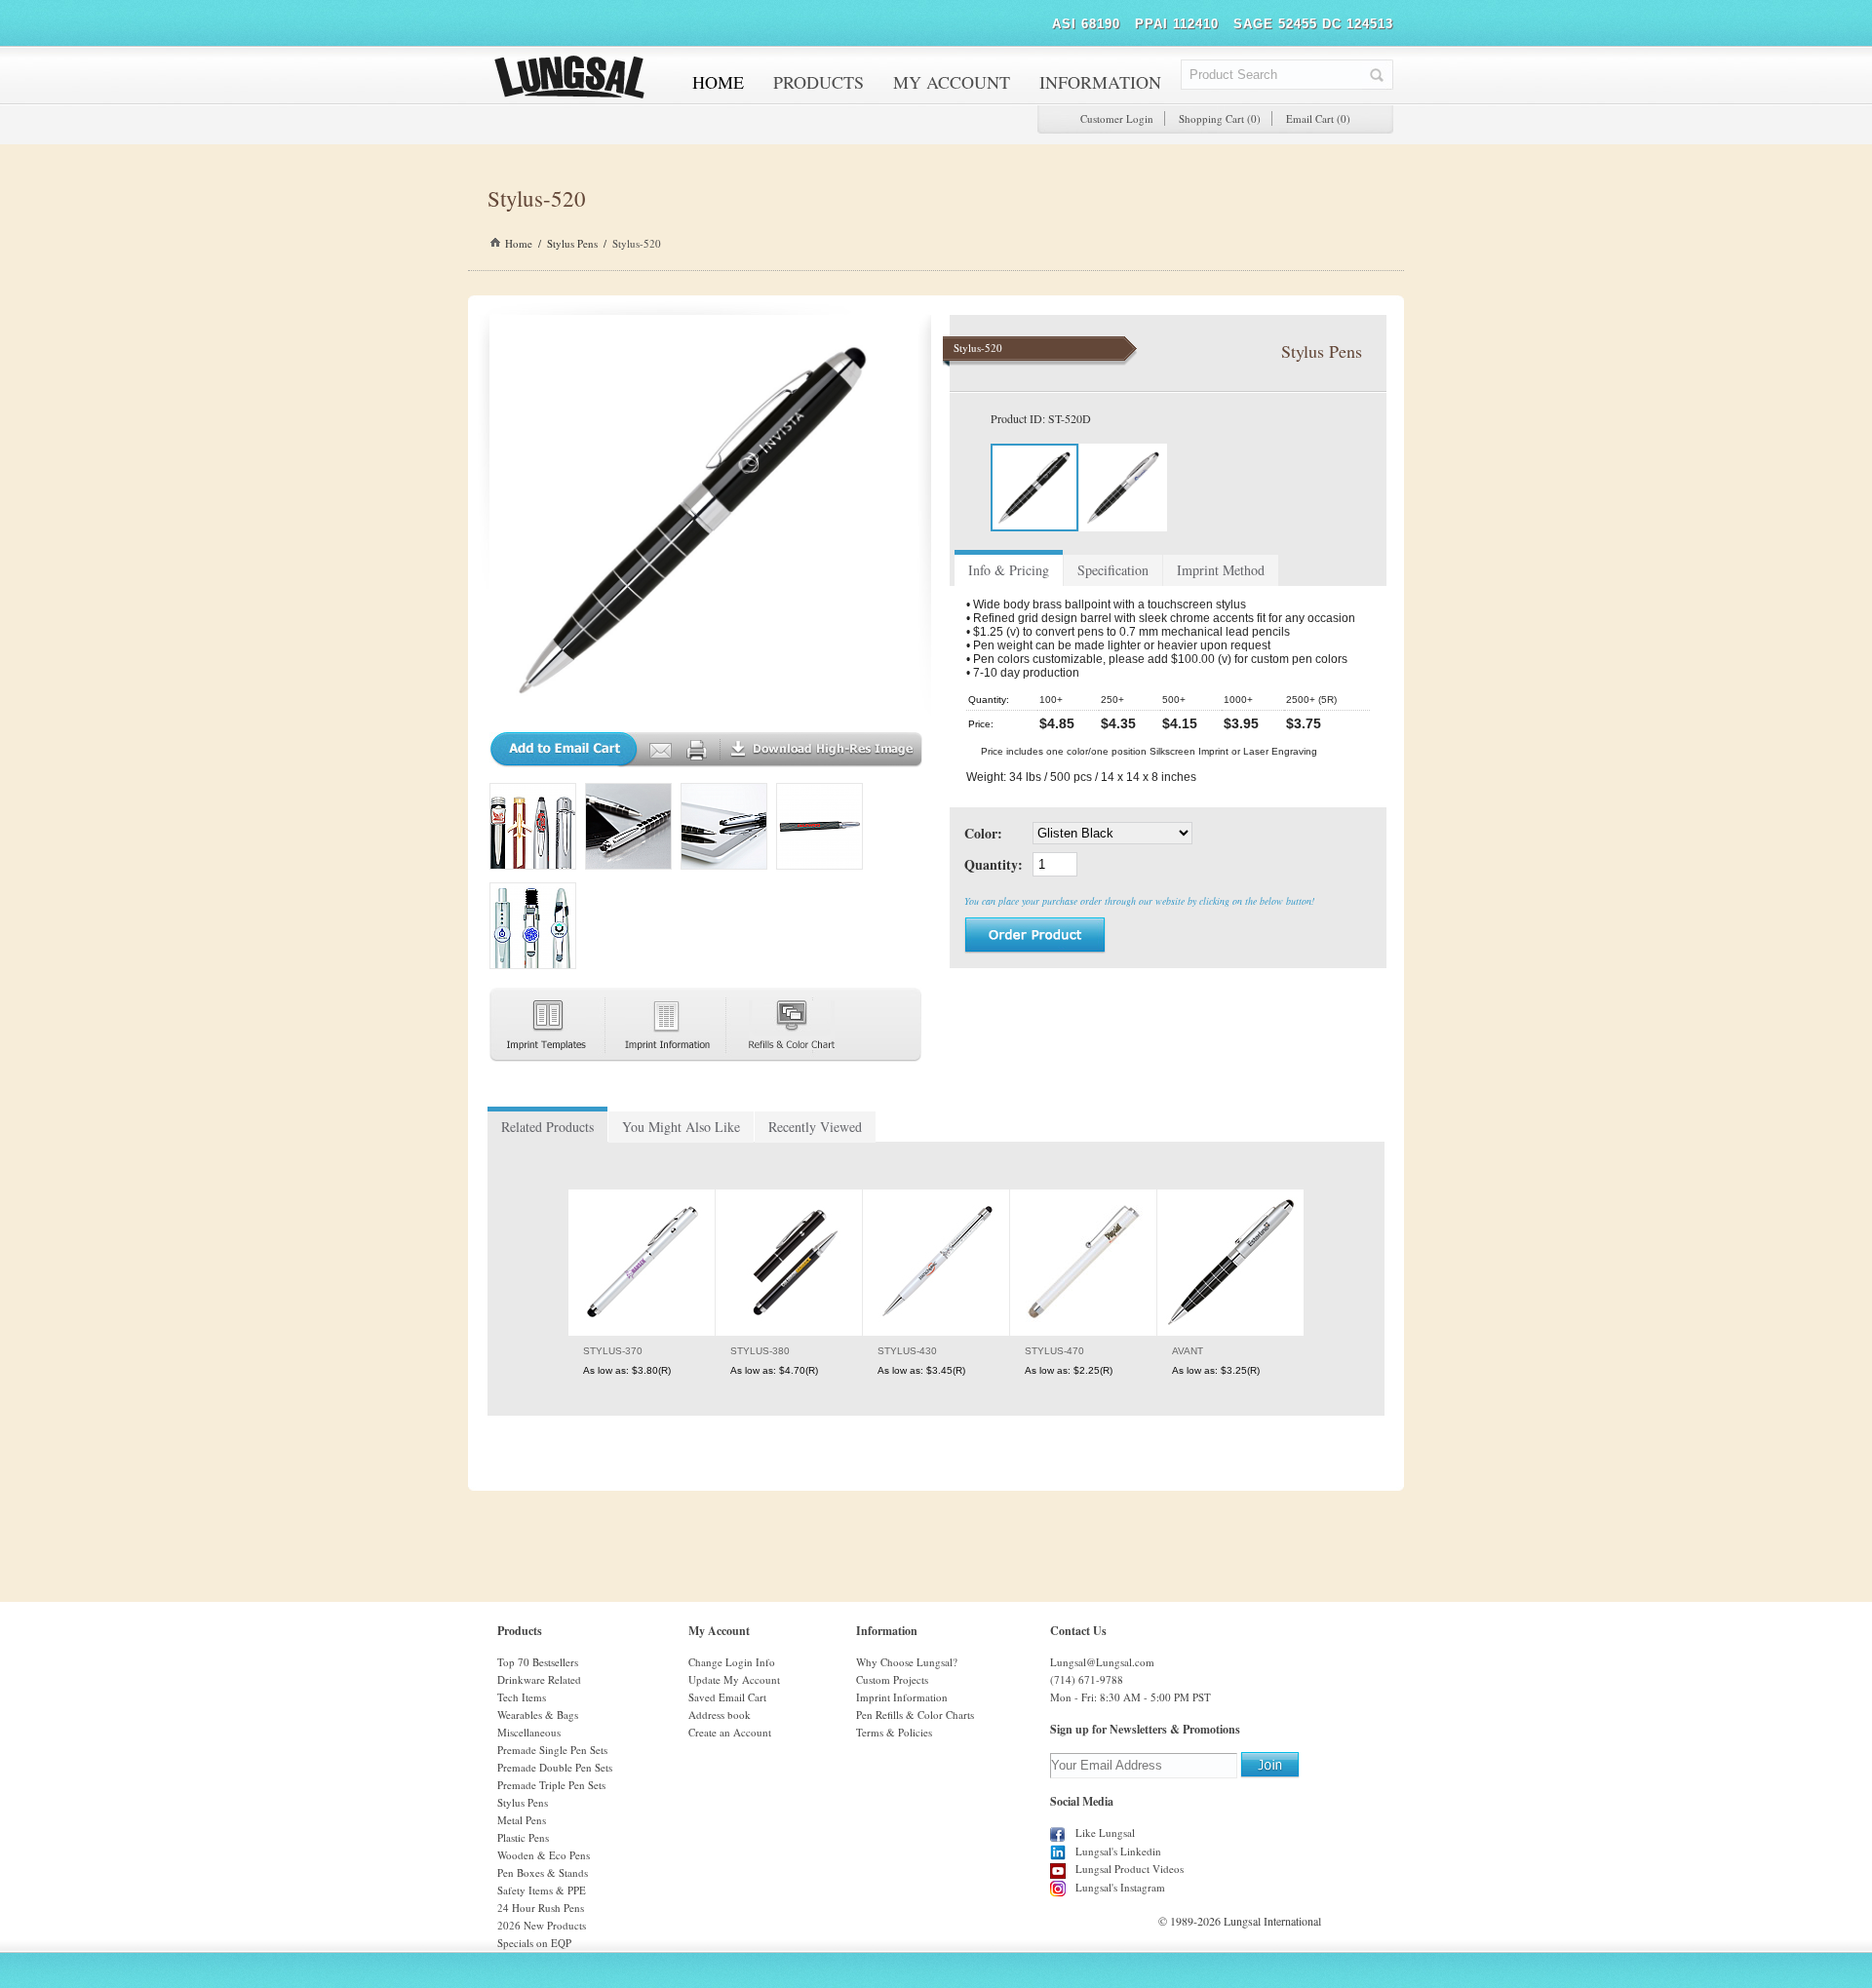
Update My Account (734, 1679)
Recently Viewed (815, 1127)
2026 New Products (542, 1925)
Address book (720, 1715)
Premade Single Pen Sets (552, 1750)
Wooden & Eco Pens (544, 1855)
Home (519, 243)
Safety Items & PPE (542, 1890)
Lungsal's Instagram (1120, 1887)
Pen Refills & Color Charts (915, 1715)
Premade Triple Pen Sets (551, 1785)
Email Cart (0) (1318, 118)
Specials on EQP (534, 1943)
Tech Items (522, 1697)
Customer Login (1117, 118)
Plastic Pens (523, 1837)
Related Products (547, 1127)
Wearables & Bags (538, 1715)
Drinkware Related (539, 1679)
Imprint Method (1221, 570)
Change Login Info (732, 1662)
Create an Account (730, 1732)
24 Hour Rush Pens (541, 1908)
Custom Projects (892, 1679)
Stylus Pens (572, 243)
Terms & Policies (894, 1732)
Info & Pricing (1009, 570)
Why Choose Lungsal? (907, 1662)
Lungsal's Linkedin (1118, 1851)
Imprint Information (902, 1697)
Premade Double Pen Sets (555, 1767)
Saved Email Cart (727, 1697)
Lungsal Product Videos (1130, 1869)
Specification (1113, 570)
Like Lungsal (1105, 1832)
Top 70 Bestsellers (538, 1662)
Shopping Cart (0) (1220, 118)
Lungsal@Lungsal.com (1102, 1662)
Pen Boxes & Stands (543, 1872)
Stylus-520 (637, 243)
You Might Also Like (681, 1127)
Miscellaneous (529, 1732)
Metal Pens (522, 1820)
